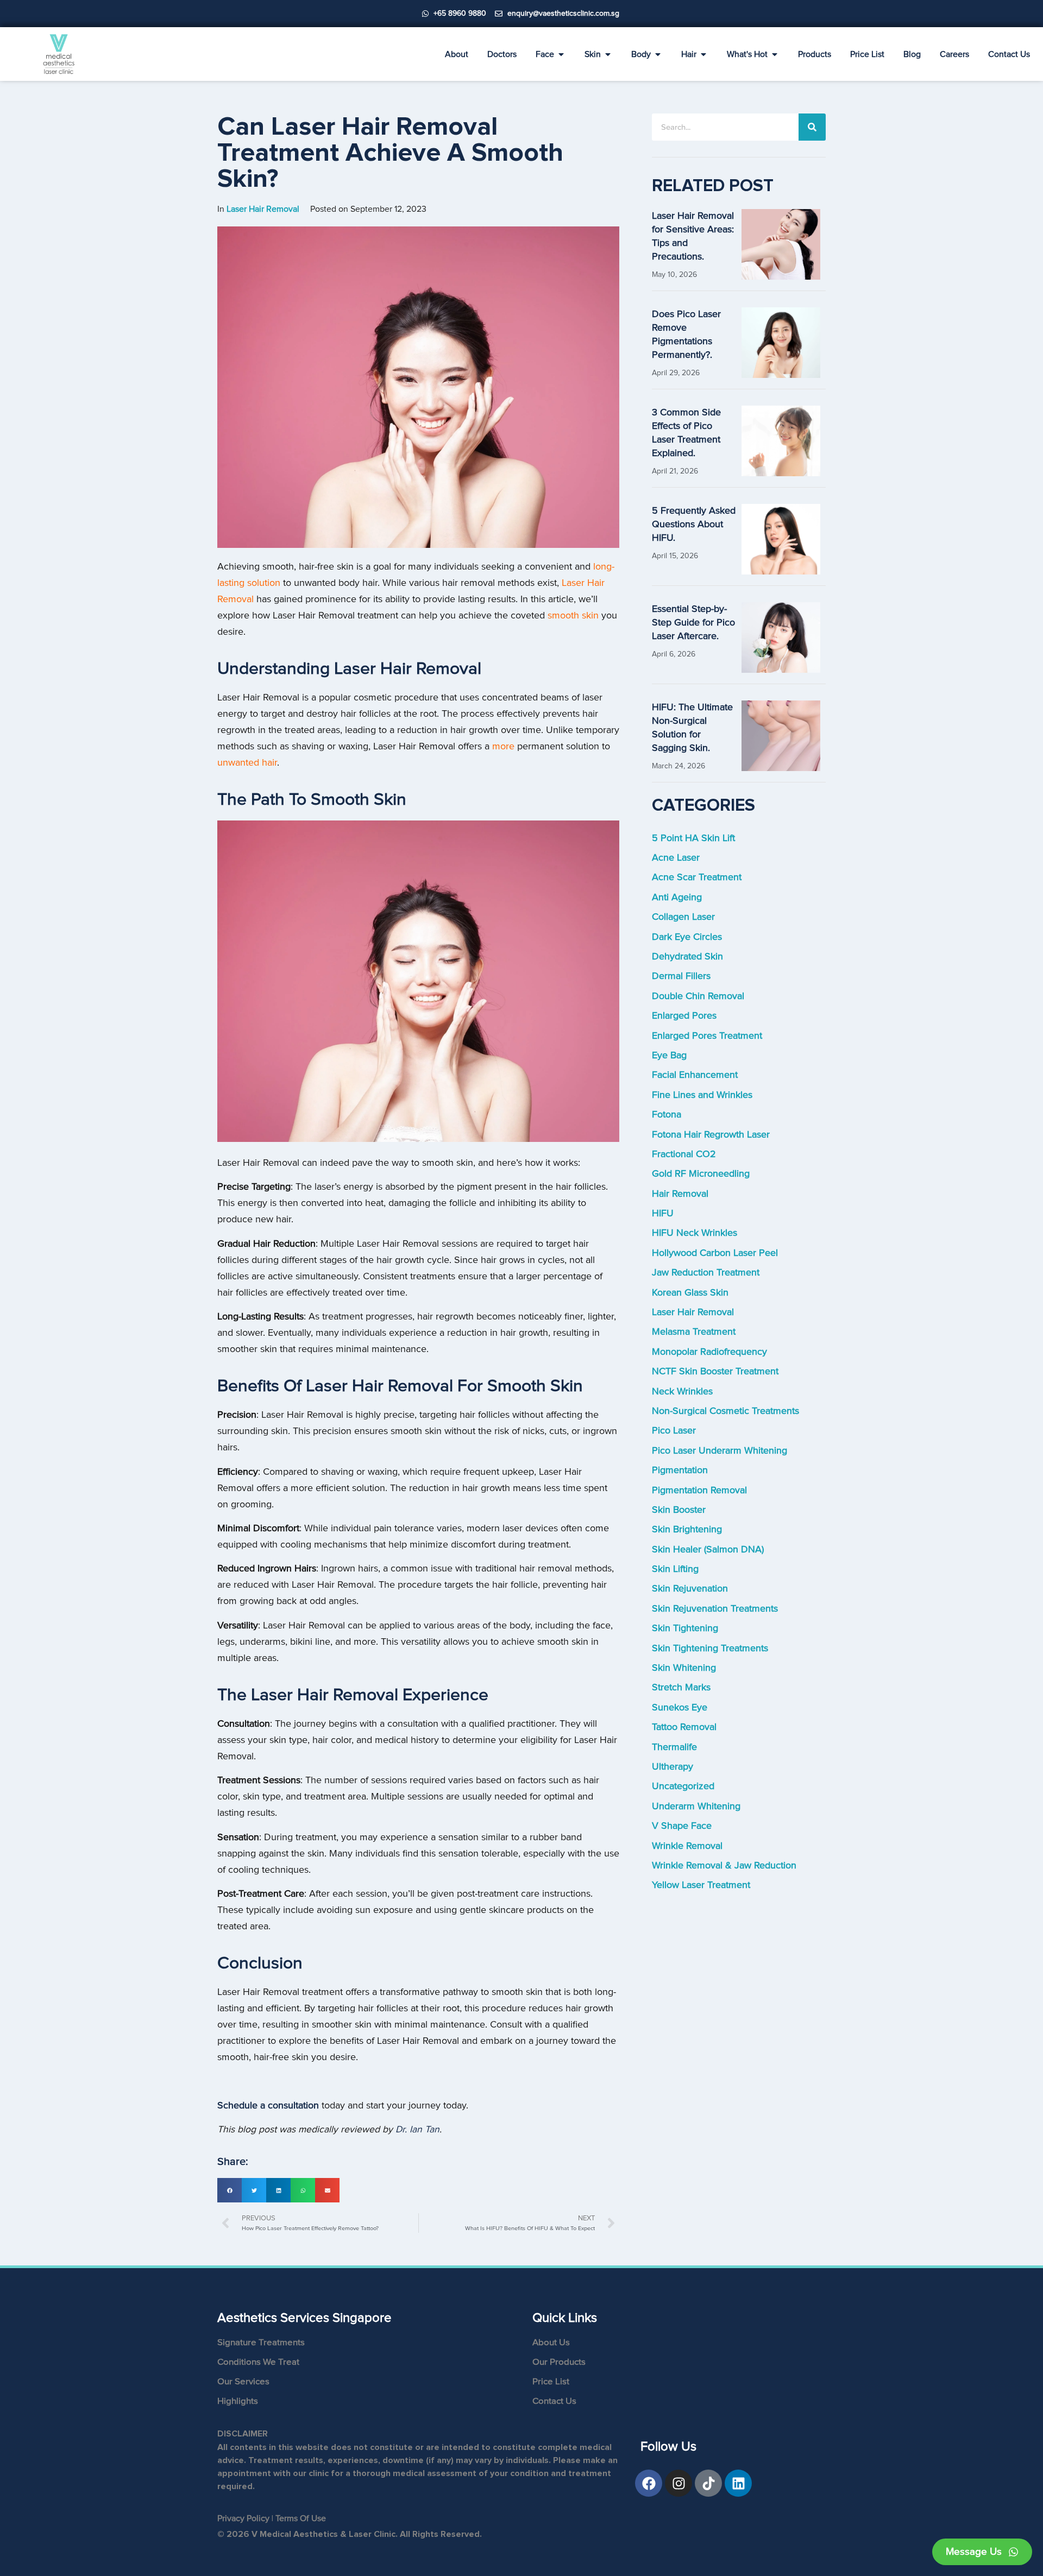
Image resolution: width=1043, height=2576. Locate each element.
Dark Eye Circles (687, 937)
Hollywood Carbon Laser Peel (715, 1253)
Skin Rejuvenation (690, 1589)
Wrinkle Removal (687, 1846)
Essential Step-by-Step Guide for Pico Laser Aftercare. (693, 623)
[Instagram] (678, 2483)
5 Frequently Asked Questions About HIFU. (694, 524)
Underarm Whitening (696, 1806)
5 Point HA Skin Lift (693, 838)
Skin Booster (679, 1510)
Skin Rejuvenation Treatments (715, 1609)
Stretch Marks (681, 1687)
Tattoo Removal (684, 1727)
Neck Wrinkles (682, 1391)
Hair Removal (680, 1194)
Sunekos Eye (680, 1707)
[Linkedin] (738, 2483)
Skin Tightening (685, 1628)
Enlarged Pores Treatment (707, 1036)
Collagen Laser (683, 917)
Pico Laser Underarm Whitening (720, 1451)
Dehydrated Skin (687, 956)
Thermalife (674, 1747)
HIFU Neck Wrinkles (695, 1233)
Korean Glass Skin (690, 1293)
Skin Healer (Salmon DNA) (708, 1549)
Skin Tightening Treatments (710, 1648)
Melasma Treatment (694, 1332)
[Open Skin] (608, 54)
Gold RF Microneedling (701, 1174)
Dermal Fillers (681, 976)
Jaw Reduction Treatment (706, 1273)
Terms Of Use (301, 2518)
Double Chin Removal (698, 996)
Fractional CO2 (684, 1154)
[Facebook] (649, 2483)
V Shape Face (682, 1826)
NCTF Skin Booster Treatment (715, 1371)
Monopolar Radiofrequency (709, 1352)
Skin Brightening (687, 1529)
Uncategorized (683, 1786)
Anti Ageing (677, 897)
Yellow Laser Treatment (701, 1885)
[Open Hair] (703, 54)
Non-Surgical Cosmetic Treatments (725, 1411)
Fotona (667, 1115)
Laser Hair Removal (693, 1312)
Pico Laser (674, 1431)
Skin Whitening (684, 1668)
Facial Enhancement (695, 1075)
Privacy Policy (243, 2518)
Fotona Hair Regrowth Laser (711, 1135)
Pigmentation (680, 1470)
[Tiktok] (708, 2483)
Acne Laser (676, 858)
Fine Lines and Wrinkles (702, 1095)
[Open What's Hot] (775, 54)
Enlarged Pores (684, 1016)
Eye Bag (669, 1055)
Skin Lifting (675, 1569)
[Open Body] (658, 54)
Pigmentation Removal (699, 1490)
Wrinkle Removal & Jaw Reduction (724, 1865)
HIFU (663, 1213)
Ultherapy (673, 1767)
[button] (230, 2190)
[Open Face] (561, 54)
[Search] (812, 127)
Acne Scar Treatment (697, 877)
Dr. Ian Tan (417, 2129)
